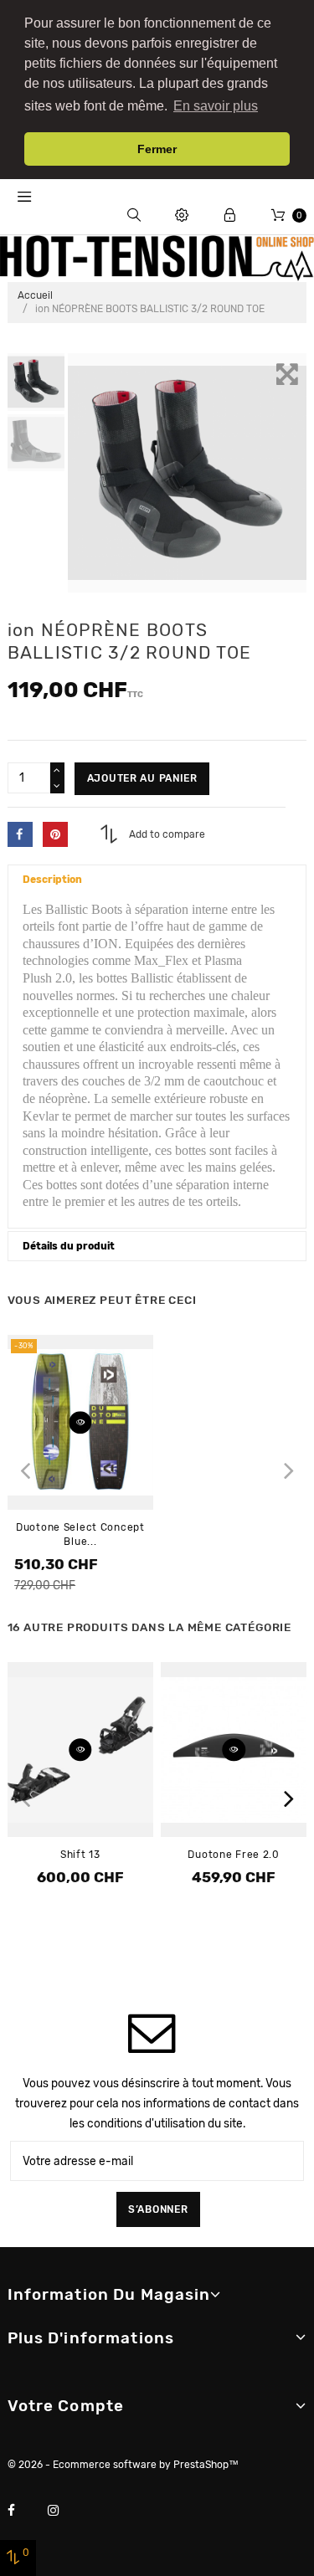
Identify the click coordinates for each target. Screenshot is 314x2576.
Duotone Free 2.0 (234, 1855)
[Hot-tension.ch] (157, 258)
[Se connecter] (230, 216)
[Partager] (20, 834)
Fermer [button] (157, 149)
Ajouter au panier (142, 778)
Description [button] (52, 880)
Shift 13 (80, 1855)
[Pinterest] (55, 834)
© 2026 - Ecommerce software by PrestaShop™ (123, 2465)
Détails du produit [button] (69, 1246)
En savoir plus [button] (216, 106)
